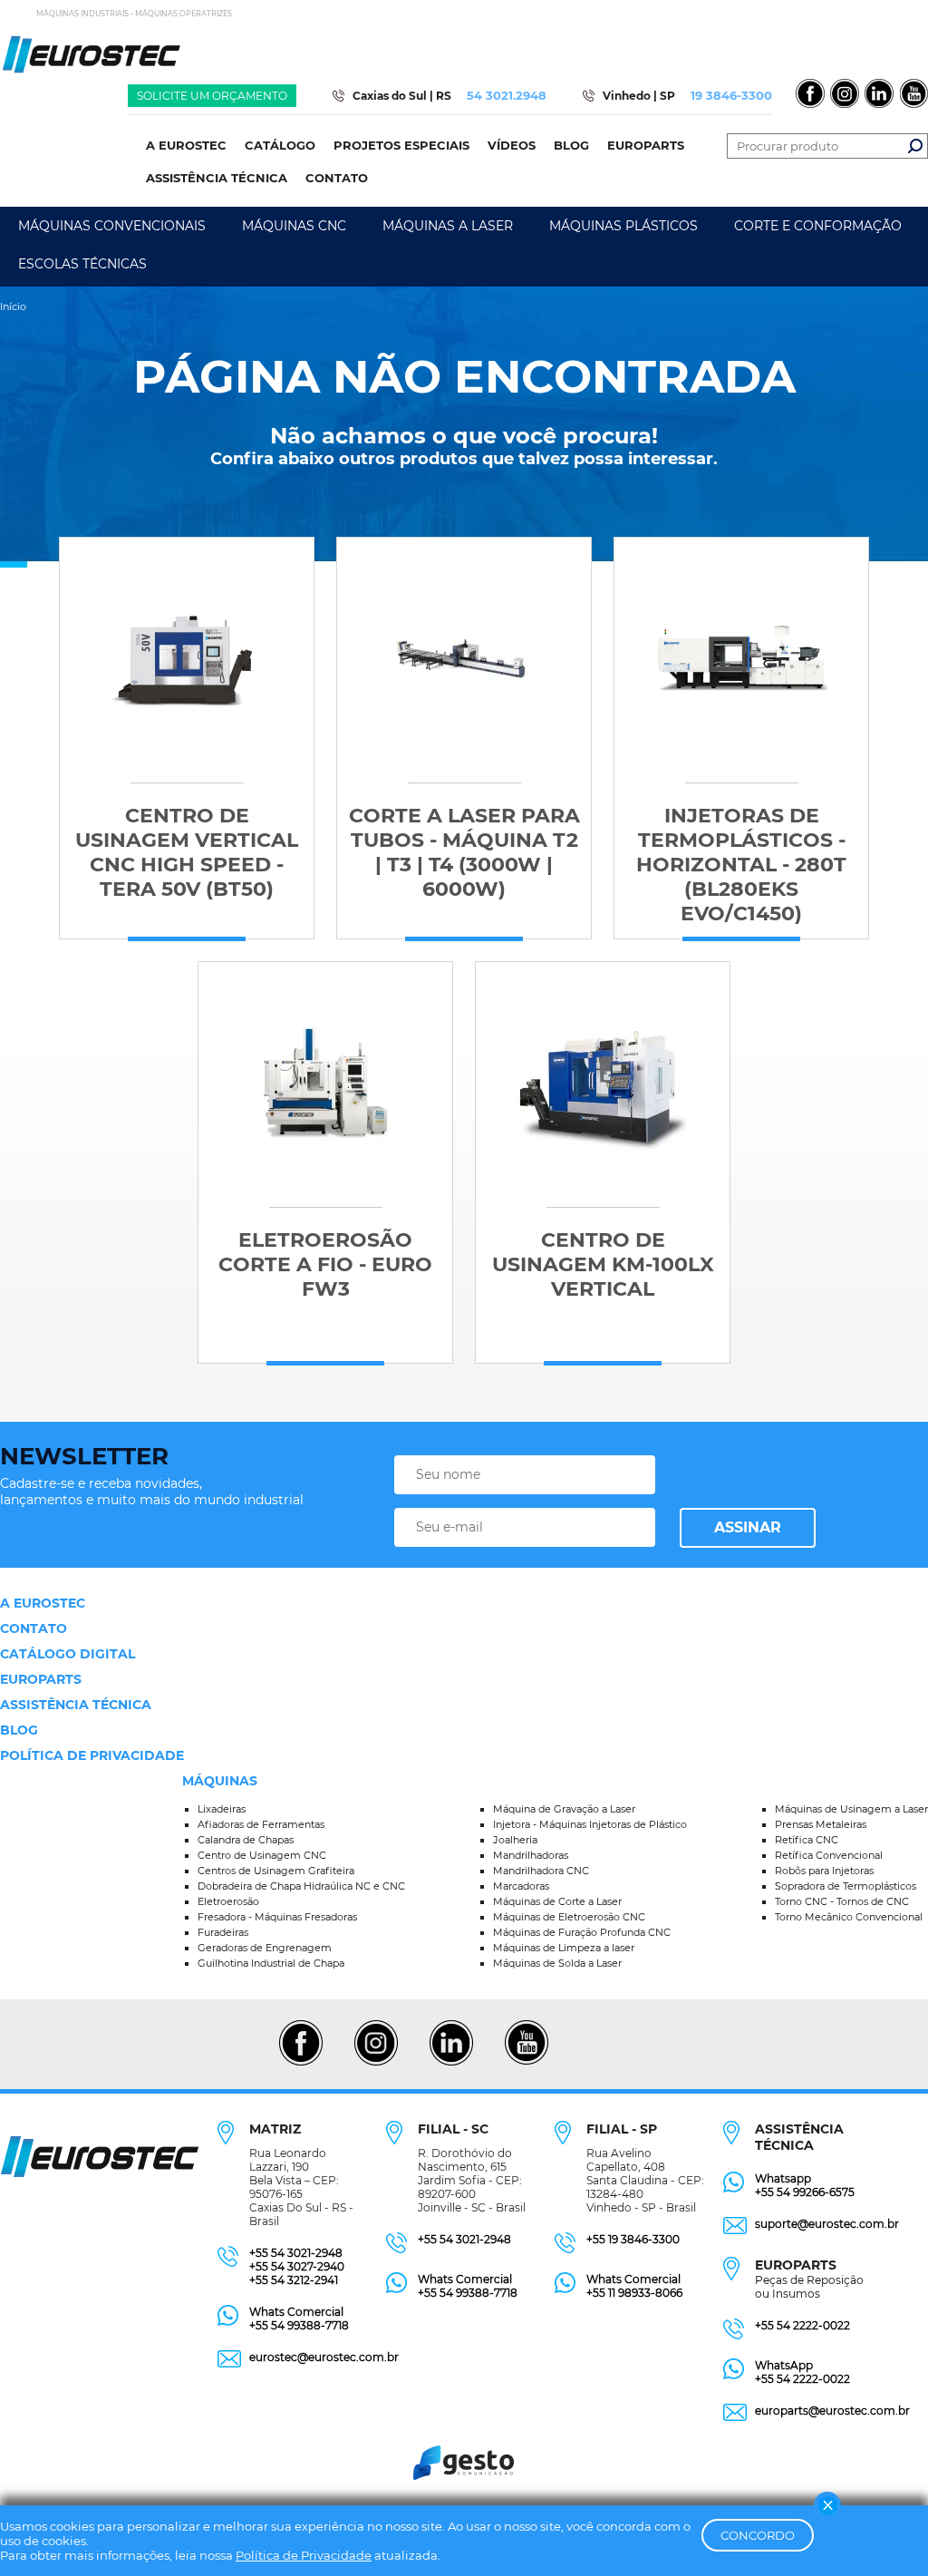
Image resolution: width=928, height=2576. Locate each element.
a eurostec (43, 1603)
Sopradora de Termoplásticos (846, 1886)
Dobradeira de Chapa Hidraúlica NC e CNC (301, 1886)
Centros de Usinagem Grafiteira (276, 1871)
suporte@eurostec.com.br (827, 2224)
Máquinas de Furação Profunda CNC (582, 1932)
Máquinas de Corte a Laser (557, 1901)
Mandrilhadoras (531, 1855)
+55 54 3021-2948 (296, 2253)
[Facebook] (300, 2063)
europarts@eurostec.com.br (832, 2411)
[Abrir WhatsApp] (883, 2530)
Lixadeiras (222, 1809)
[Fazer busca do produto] (915, 146)
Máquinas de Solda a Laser (557, 1963)
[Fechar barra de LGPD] (827, 2505)
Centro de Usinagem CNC (262, 1855)
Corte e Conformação (818, 226)
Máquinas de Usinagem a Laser (851, 1809)
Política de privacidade (92, 1755)
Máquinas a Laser (448, 226)
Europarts (41, 1679)
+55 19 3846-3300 (633, 2239)
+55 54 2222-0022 (802, 2325)
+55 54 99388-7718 (299, 2325)
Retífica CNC (807, 1840)
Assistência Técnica (76, 1705)
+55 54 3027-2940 (297, 2266)
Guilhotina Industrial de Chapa (271, 1963)
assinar (748, 1527)
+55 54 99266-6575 (805, 2192)
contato (34, 1628)
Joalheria (515, 1840)
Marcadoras (521, 1886)
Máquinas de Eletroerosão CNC (569, 1917)
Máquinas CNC (294, 226)
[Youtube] (526, 2063)
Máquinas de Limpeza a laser (564, 1948)
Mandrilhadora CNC (541, 1871)
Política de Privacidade (304, 2555)
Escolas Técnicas (82, 264)
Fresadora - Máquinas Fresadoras (277, 1917)
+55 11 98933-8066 (634, 2293)
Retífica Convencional (829, 1855)
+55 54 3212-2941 (294, 2280)
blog (19, 1730)
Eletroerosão (228, 1901)
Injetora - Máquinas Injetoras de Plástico (590, 1824)
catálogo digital (68, 1654)
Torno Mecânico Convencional (849, 1917)
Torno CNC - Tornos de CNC (842, 1901)
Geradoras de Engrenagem (265, 1948)
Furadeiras (223, 1932)
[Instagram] (376, 2063)
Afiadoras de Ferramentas (261, 1824)
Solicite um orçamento (212, 96)
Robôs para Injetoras (824, 1871)
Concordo (758, 2535)
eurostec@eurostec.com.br (324, 2357)
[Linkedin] (451, 2063)
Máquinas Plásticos (623, 226)
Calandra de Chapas (246, 1840)
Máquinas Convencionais (112, 226)
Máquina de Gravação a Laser (564, 1809)
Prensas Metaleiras (821, 1824)
